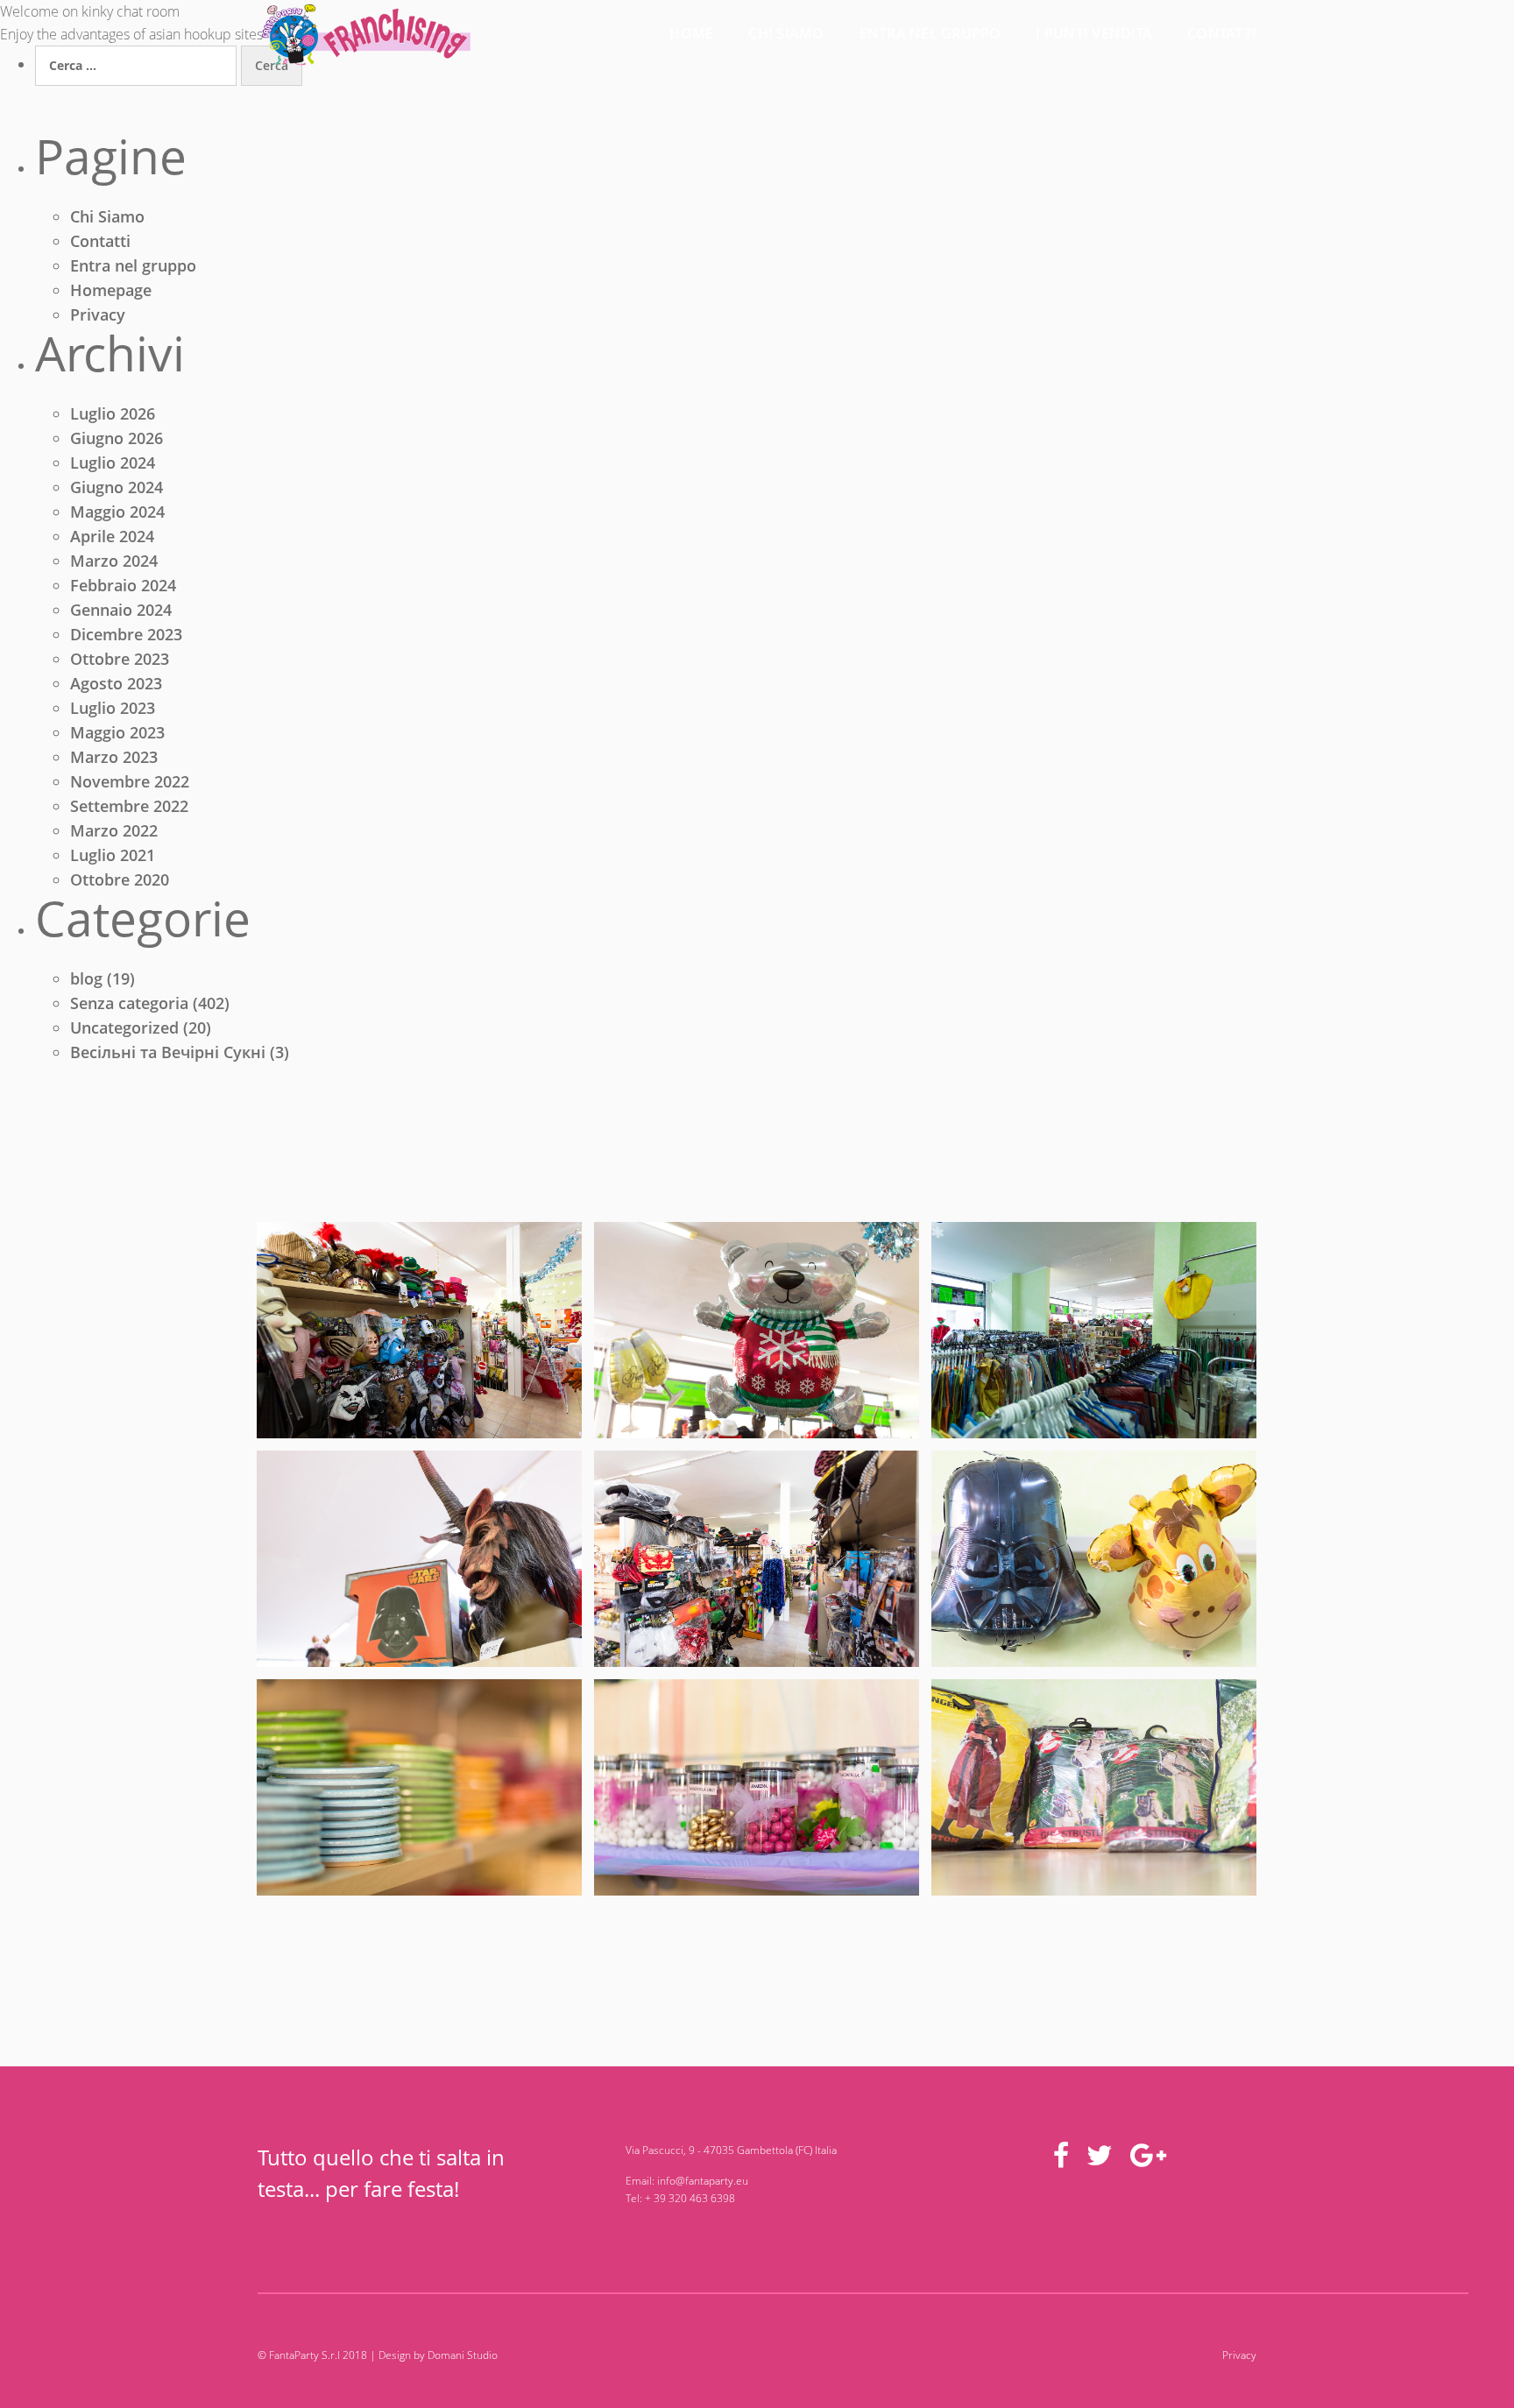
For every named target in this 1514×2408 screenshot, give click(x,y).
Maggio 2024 (117, 512)
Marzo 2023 (114, 757)
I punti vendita (1094, 33)
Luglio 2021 (113, 855)
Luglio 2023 (113, 708)
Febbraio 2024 (123, 585)
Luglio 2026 (113, 413)
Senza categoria (129, 1003)
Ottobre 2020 (120, 879)
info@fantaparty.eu (703, 2181)
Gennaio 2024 (121, 610)
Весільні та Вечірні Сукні (168, 1052)
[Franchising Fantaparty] (419, 1330)
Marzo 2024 (114, 561)
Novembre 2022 (130, 781)
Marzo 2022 (114, 830)
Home (691, 33)
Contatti (1222, 33)
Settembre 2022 (129, 806)
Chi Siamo (107, 216)
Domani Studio (463, 2355)
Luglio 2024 (113, 463)
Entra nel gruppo (930, 33)
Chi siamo (786, 33)
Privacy (98, 314)
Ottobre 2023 (120, 659)
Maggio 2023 (117, 732)
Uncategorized (124, 1027)
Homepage (111, 290)
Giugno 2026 (117, 438)
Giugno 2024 (117, 487)
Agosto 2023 (116, 683)
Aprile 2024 (112, 536)
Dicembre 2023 (126, 634)
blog (86, 978)
